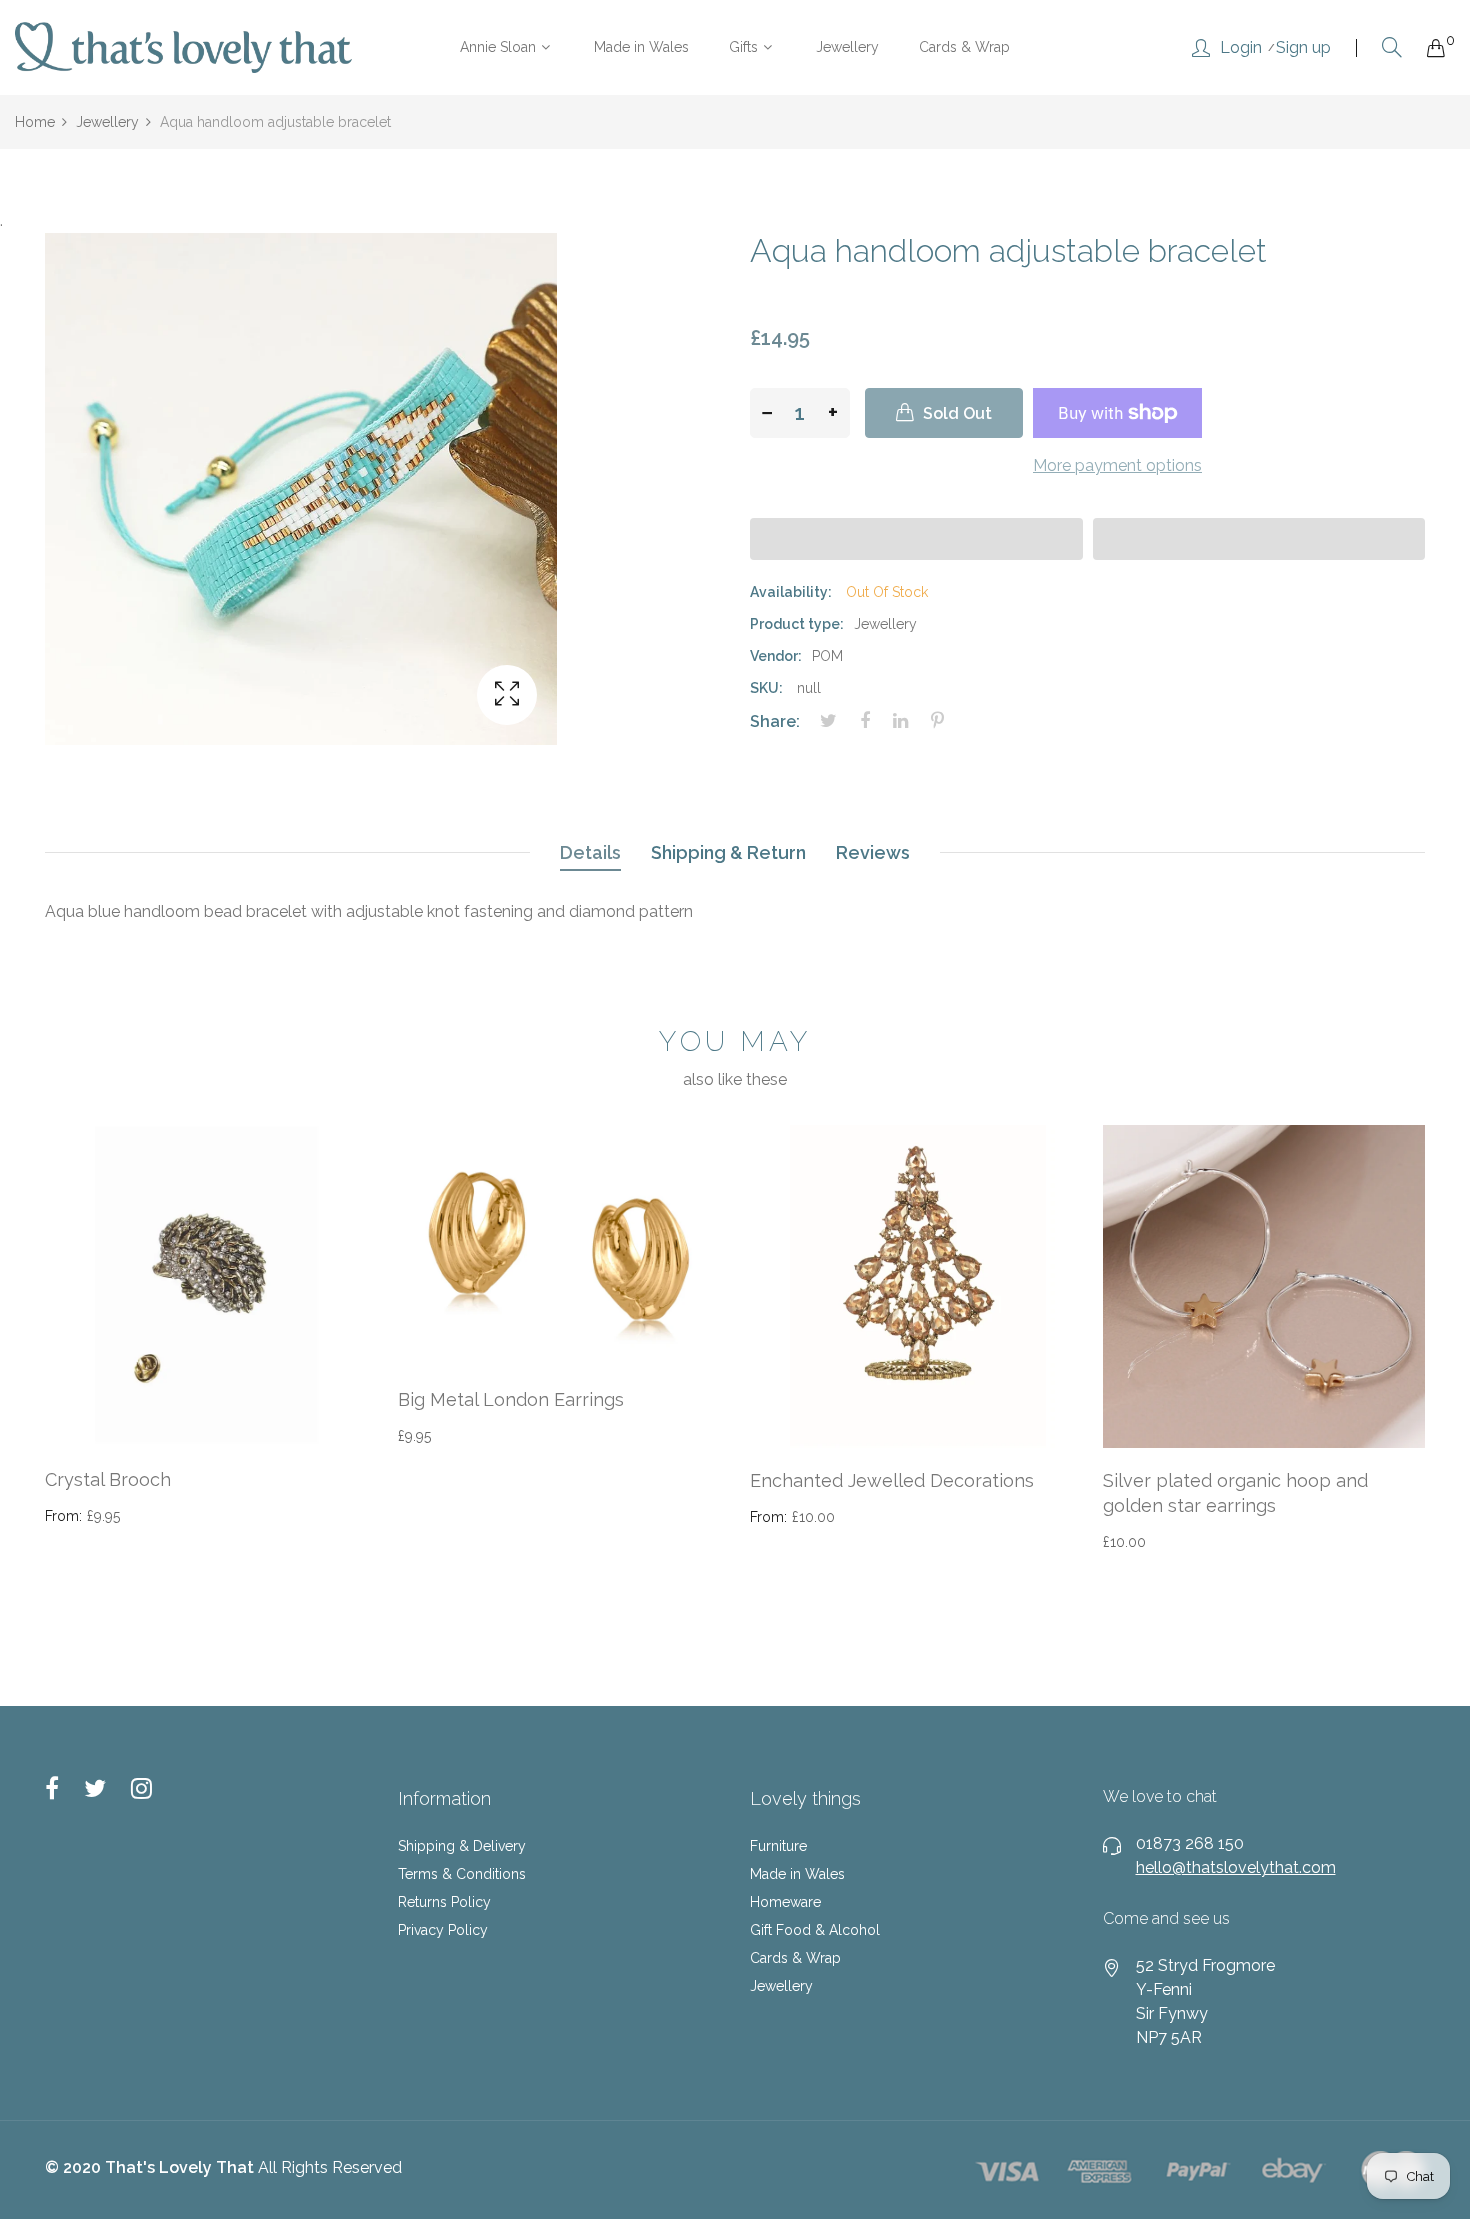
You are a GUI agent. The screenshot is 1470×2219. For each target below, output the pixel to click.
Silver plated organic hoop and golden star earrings (1235, 1493)
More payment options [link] (1117, 465)
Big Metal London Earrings (511, 1399)
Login (1241, 48)
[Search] (1392, 47)
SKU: (766, 688)
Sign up (1303, 48)
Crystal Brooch (108, 1479)
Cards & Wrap (795, 1958)
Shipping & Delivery (462, 1846)
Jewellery (781, 1986)
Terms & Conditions (462, 1874)
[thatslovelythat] (184, 47)
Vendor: (776, 656)
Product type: (797, 624)
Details (590, 852)
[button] (916, 539)
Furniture (778, 1846)
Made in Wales (797, 1874)
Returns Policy (444, 1902)
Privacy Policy (443, 1930)
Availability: (791, 592)
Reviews (873, 852)
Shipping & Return (728, 852)
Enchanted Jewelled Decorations (892, 1480)
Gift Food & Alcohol (815, 1930)
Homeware (785, 1902)
